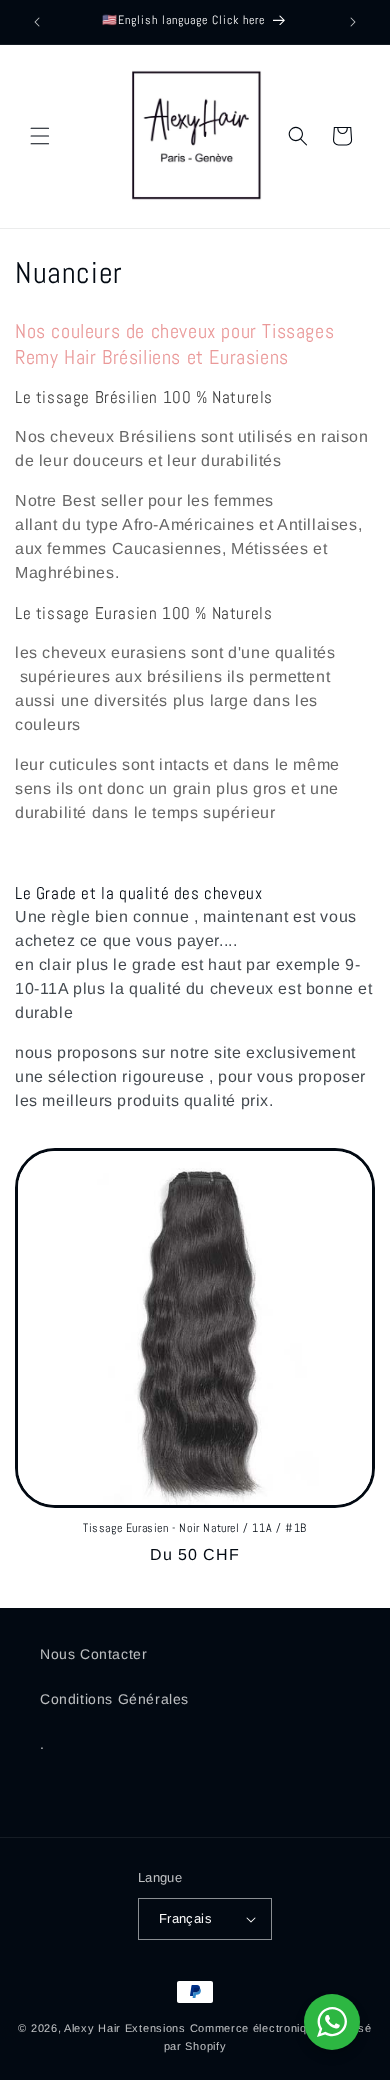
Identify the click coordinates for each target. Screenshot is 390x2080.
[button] (40, 136)
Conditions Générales (114, 1699)
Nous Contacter (93, 1654)
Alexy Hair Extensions (125, 2028)
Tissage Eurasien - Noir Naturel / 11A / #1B (195, 1528)
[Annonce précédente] (37, 22)
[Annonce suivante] (353, 22)
